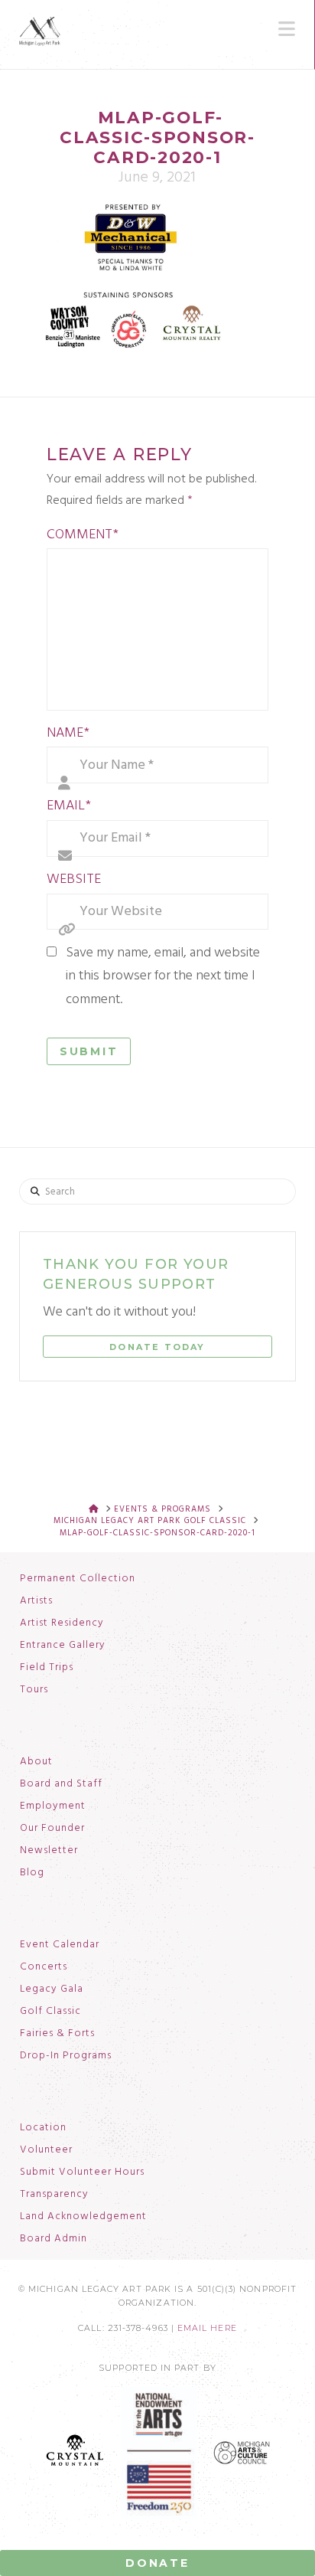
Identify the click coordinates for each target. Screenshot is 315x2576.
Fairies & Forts (57, 2034)
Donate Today (157, 1347)
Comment (83, 535)
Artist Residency (62, 1623)
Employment (53, 1806)
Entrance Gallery (63, 1646)
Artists (36, 1601)
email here (207, 2328)
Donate (157, 2563)
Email (69, 806)
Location (43, 2128)
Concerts (44, 1967)
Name (68, 733)
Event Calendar (60, 1945)
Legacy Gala (52, 1989)
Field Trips (47, 1668)
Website (74, 879)
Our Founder (52, 1829)
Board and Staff (61, 1784)
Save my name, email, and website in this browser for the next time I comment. (163, 976)
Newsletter (49, 1851)
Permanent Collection (78, 1579)
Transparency (54, 2195)
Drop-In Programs (66, 2056)
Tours (34, 1690)
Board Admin (54, 2239)
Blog (32, 1873)
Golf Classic (50, 2012)
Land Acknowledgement (83, 2217)
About (36, 1762)
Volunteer (46, 2150)
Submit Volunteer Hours (82, 2172)
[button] (287, 29)
